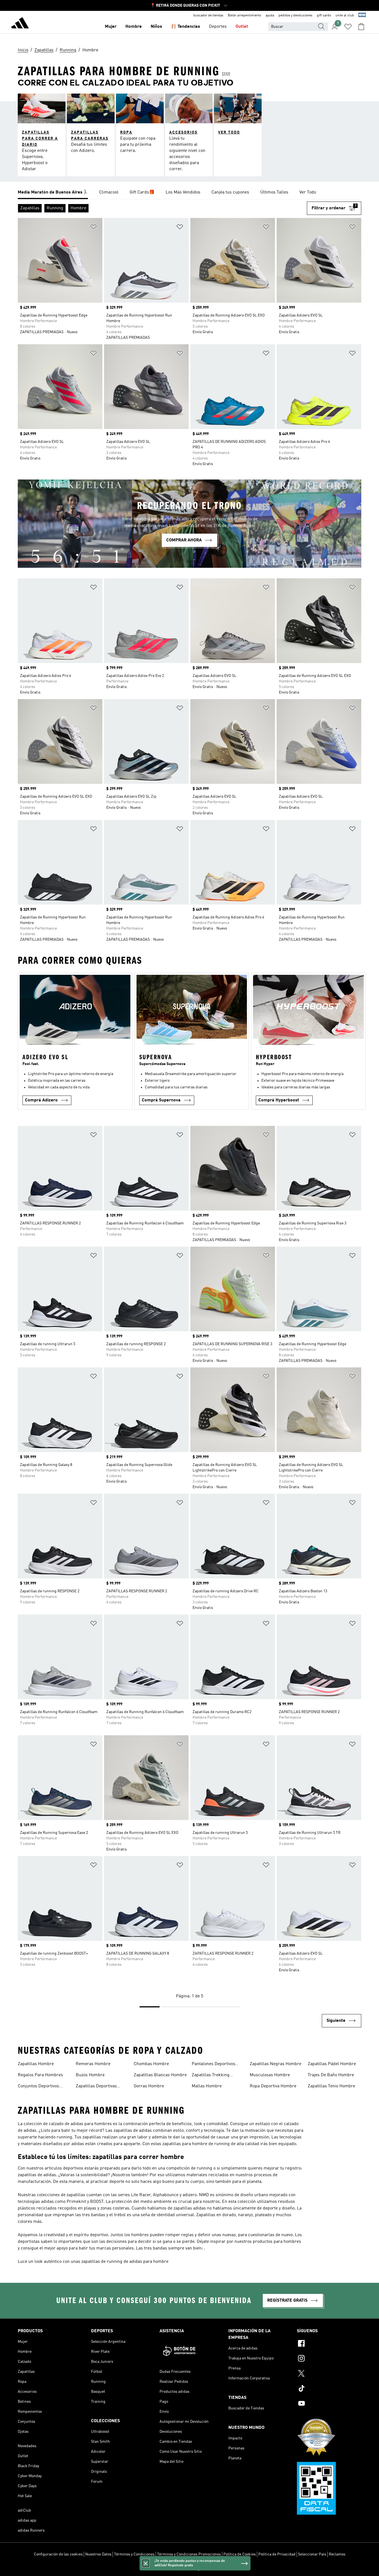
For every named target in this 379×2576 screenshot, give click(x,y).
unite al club (345, 16)
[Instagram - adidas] (329, 2359)
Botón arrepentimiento (244, 16)
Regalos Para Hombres (40, 2075)
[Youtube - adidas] (329, 2404)
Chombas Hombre (151, 2064)
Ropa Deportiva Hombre (273, 2086)
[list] (189, 193)
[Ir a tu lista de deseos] (348, 27)
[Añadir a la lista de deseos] (94, 228)
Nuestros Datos (98, 2554)
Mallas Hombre (207, 2086)
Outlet (242, 27)
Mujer (111, 27)
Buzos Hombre (90, 2075)
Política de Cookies (240, 2554)
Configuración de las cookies (58, 2554)
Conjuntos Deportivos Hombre (38, 2087)
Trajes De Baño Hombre (331, 2075)
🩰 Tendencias (185, 27)
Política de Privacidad (277, 2554)
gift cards (324, 16)
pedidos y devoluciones (295, 16)
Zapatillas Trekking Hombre (211, 2076)
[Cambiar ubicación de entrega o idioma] (362, 16)
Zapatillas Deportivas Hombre (96, 2087)
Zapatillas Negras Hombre (276, 2064)
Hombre (134, 27)
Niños (156, 27)
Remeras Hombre (93, 2064)
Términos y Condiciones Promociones (189, 2554)
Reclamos (337, 2554)
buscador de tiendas (208, 16)
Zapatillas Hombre (36, 2064)
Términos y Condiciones (134, 2554)
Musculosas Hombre (270, 2075)
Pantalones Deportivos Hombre (213, 2065)
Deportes (218, 27)
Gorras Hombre (149, 2086)
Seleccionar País (312, 2554)
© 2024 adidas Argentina (189, 2569)
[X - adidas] (329, 2374)
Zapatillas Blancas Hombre (160, 2075)
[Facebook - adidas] (329, 2344)
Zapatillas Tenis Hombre (331, 2086)
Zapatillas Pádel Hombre (332, 2064)
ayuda (270, 16)
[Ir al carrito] (361, 27)
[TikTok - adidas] (329, 2389)
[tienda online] (20, 24)
